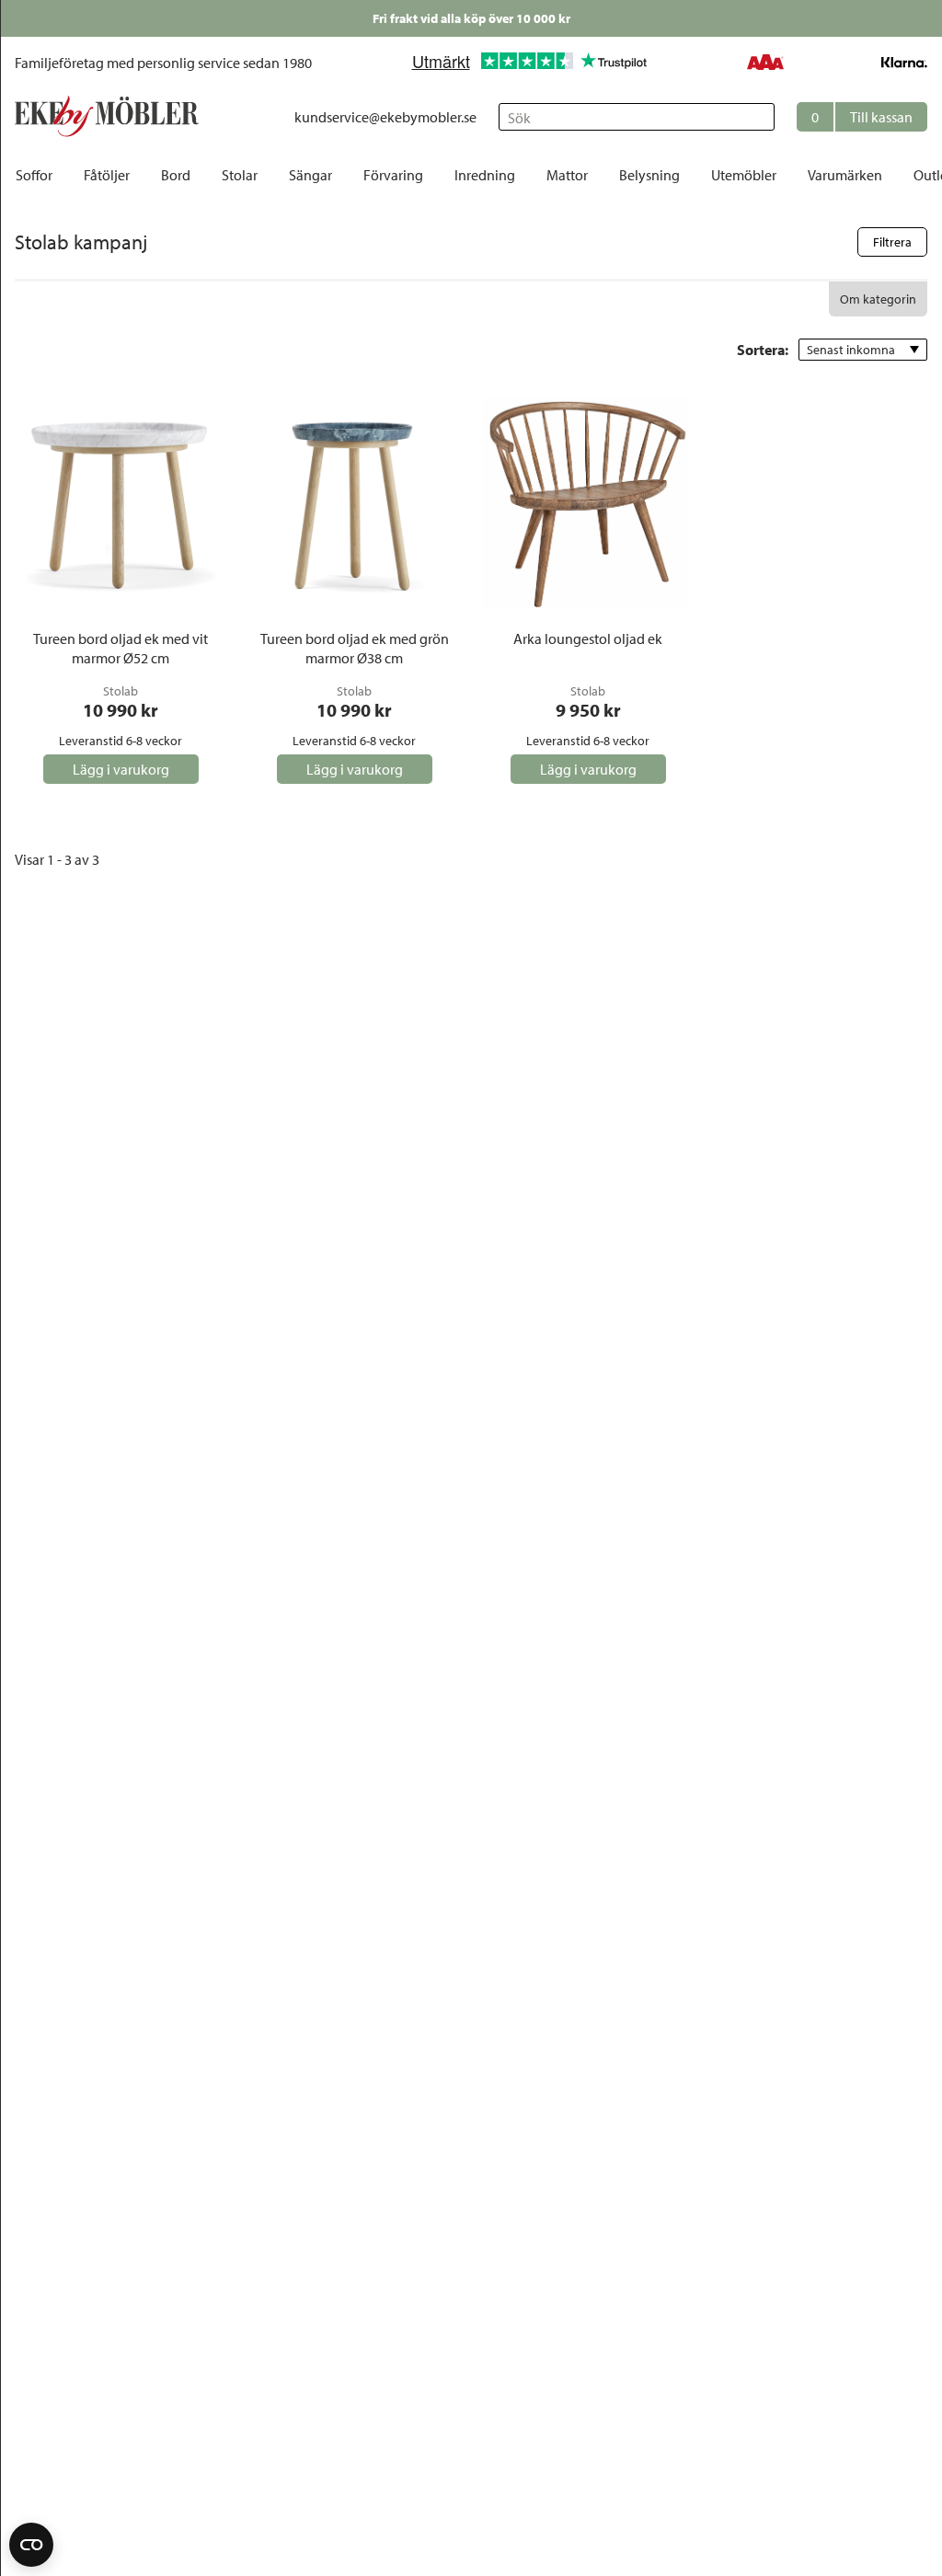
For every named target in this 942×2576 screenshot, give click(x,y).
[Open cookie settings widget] (31, 2545)
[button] (862, 117)
